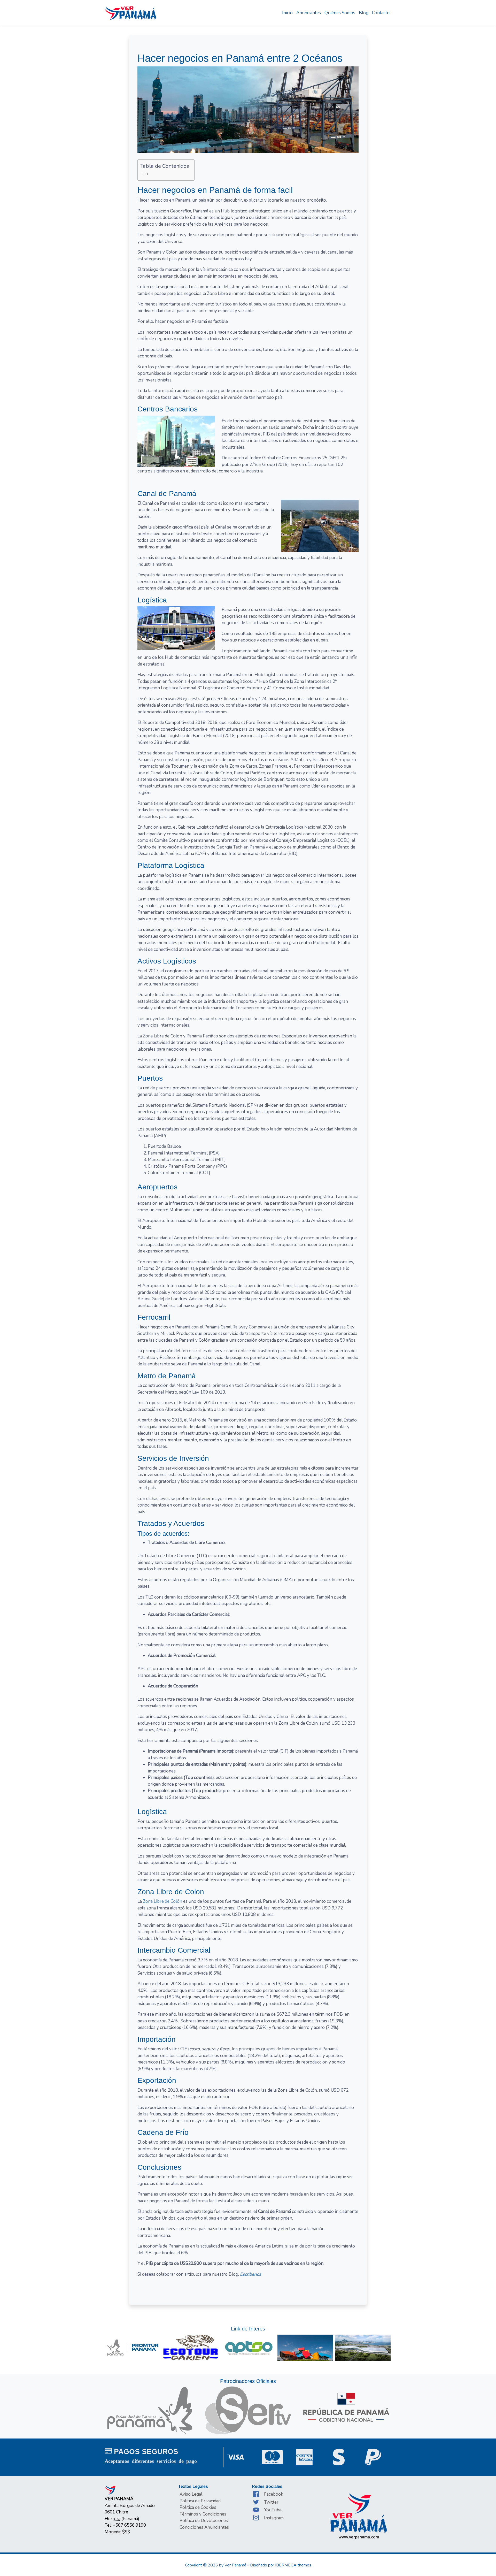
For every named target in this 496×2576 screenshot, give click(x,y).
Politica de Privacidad (200, 2501)
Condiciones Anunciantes (204, 2527)
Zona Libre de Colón (162, 1901)
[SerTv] (248, 2410)
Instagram (274, 2518)
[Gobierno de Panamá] (346, 2407)
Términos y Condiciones (203, 2514)
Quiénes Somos (340, 13)
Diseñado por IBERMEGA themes (281, 2565)
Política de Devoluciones (204, 2521)
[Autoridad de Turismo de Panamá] (150, 2410)
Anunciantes (309, 13)
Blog (364, 13)
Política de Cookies (198, 2507)
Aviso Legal (191, 2494)
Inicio (287, 13)
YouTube (273, 2510)
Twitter (271, 2502)
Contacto (381, 13)
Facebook (274, 2494)
